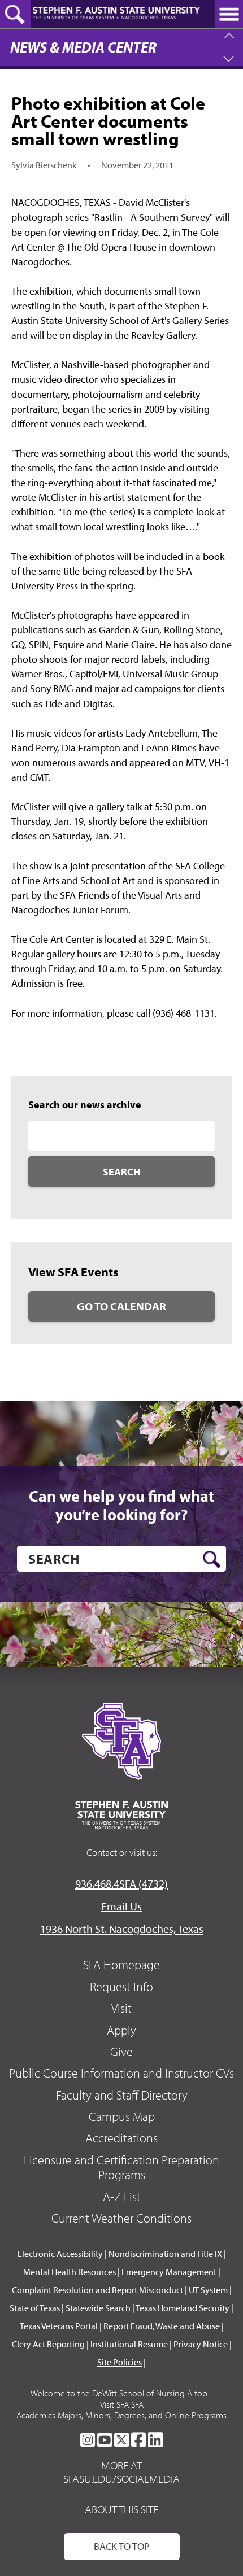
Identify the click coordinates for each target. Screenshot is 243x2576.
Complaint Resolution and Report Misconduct (97, 2290)
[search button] (212, 1559)
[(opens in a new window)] (88, 2440)
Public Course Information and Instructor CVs (121, 2073)
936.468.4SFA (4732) (121, 1884)
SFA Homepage (121, 1965)
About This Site (121, 2509)
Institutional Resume (129, 2344)
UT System (208, 2290)
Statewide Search (98, 2308)
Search (121, 1172)
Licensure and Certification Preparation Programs (121, 2167)
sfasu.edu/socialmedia (121, 2479)
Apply (121, 2030)
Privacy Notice (201, 2344)
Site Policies (120, 2362)
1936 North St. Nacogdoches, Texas (122, 1929)
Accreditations (121, 2138)
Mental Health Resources (70, 2272)
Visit (121, 2008)
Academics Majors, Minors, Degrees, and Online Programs (121, 2415)
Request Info (121, 1987)
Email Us (121, 1906)
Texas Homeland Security (183, 2308)
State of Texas (35, 2308)
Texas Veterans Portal (59, 2326)
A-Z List (122, 2197)
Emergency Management (169, 2272)
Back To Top (122, 2546)
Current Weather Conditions (121, 2218)
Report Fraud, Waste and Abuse (162, 2326)
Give (121, 2052)
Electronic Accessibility (60, 2254)
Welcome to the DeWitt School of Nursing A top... (121, 2393)
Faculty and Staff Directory (122, 2095)
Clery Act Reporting (48, 2344)
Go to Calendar (121, 1306)
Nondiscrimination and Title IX (165, 2254)
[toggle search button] (15, 14)
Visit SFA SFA (122, 2404)
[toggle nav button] (229, 14)
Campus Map (122, 2116)
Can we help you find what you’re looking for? (121, 1505)
